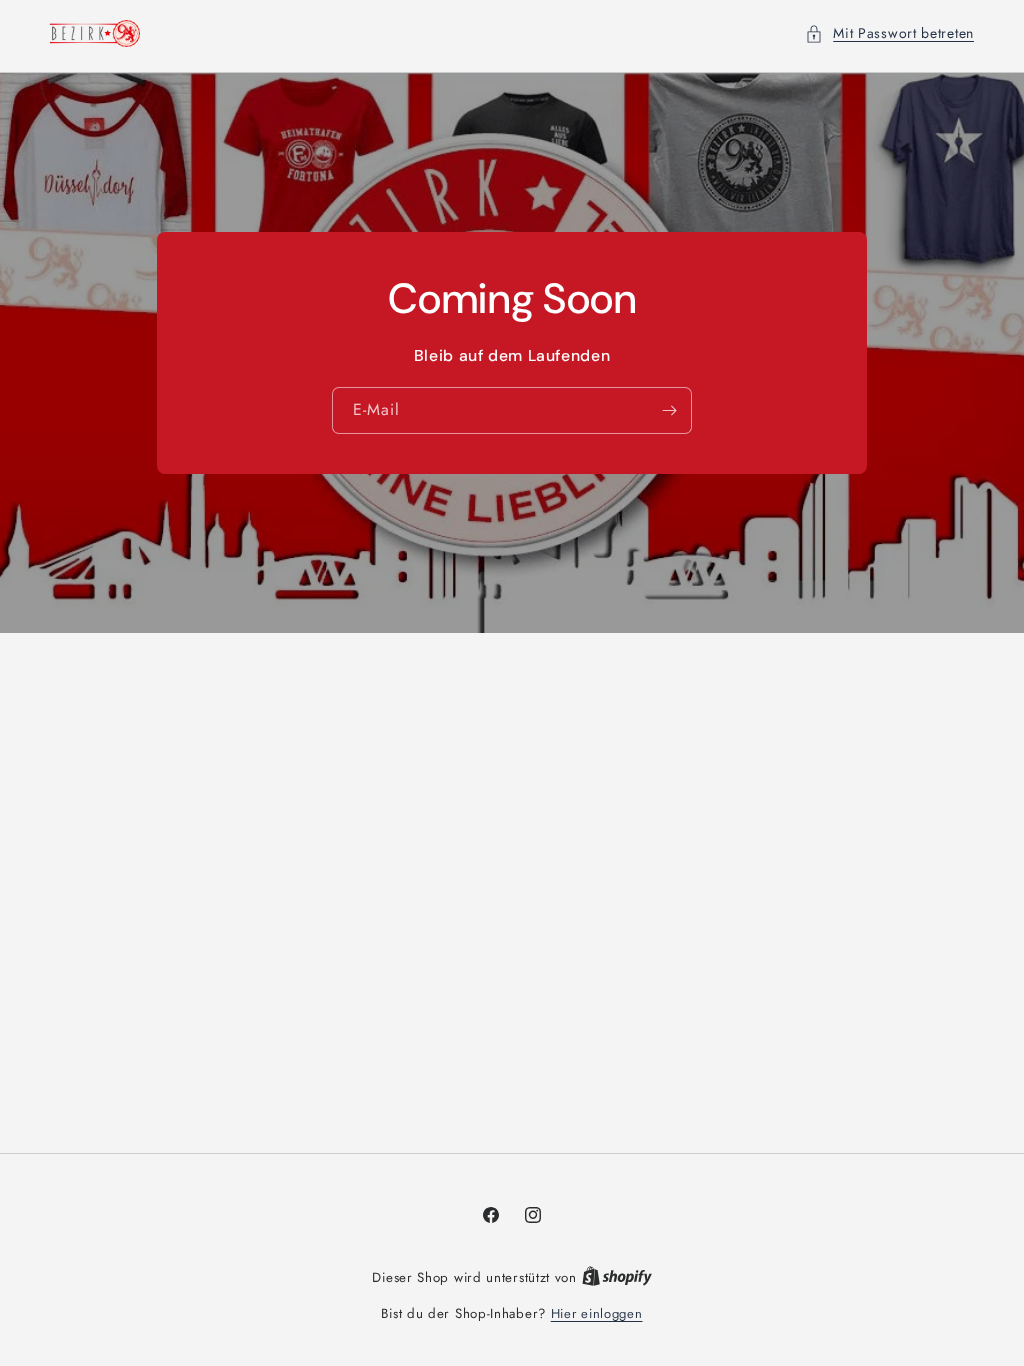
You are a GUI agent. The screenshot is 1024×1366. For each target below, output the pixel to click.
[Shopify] (617, 1277)
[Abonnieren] (669, 410)
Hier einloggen (597, 1313)
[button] (889, 33)
